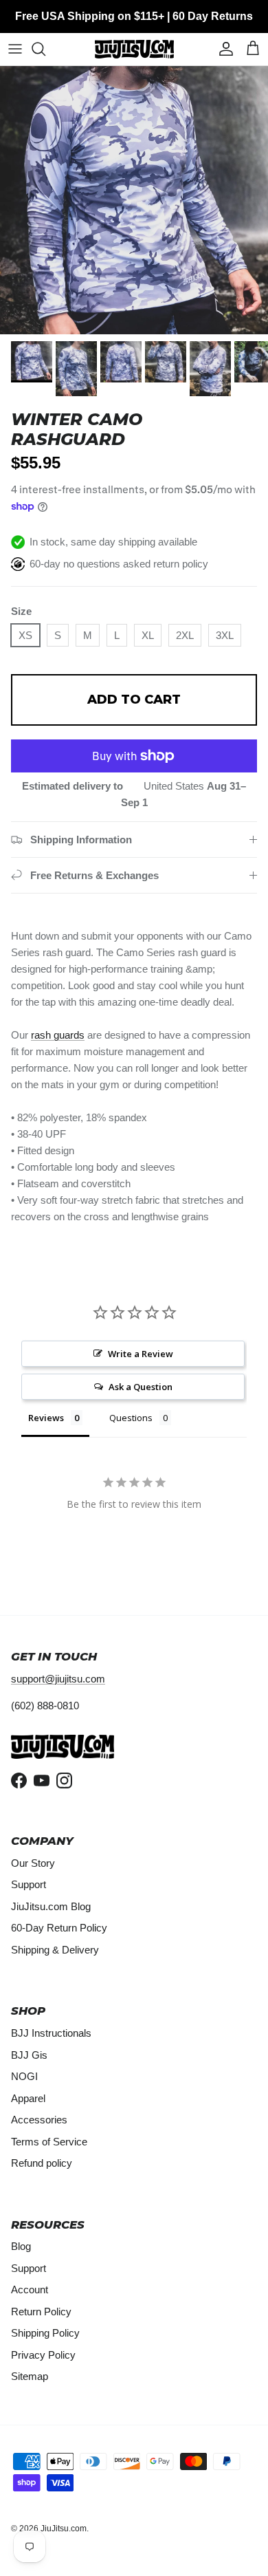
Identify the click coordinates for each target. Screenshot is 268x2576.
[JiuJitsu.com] (134, 49)
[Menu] (15, 49)
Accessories (39, 2120)
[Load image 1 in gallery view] (134, 200)
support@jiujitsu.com (58, 1679)
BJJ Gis (29, 2055)
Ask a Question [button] (141, 1387)
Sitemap (30, 2376)
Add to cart (134, 700)
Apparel (28, 2098)
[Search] (45, 49)
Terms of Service (49, 2142)
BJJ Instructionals (51, 2033)
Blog (21, 2246)
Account (30, 2290)
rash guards (58, 1035)
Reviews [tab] (46, 1418)
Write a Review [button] (141, 1354)
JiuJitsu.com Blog (51, 1906)
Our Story (33, 1863)
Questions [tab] (131, 1418)
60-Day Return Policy (59, 1928)
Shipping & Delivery (55, 1950)
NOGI (24, 2076)
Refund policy (42, 2163)
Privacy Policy (43, 2355)
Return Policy (41, 2312)
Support (29, 1884)
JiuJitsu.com (64, 2529)
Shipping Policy (45, 2333)
